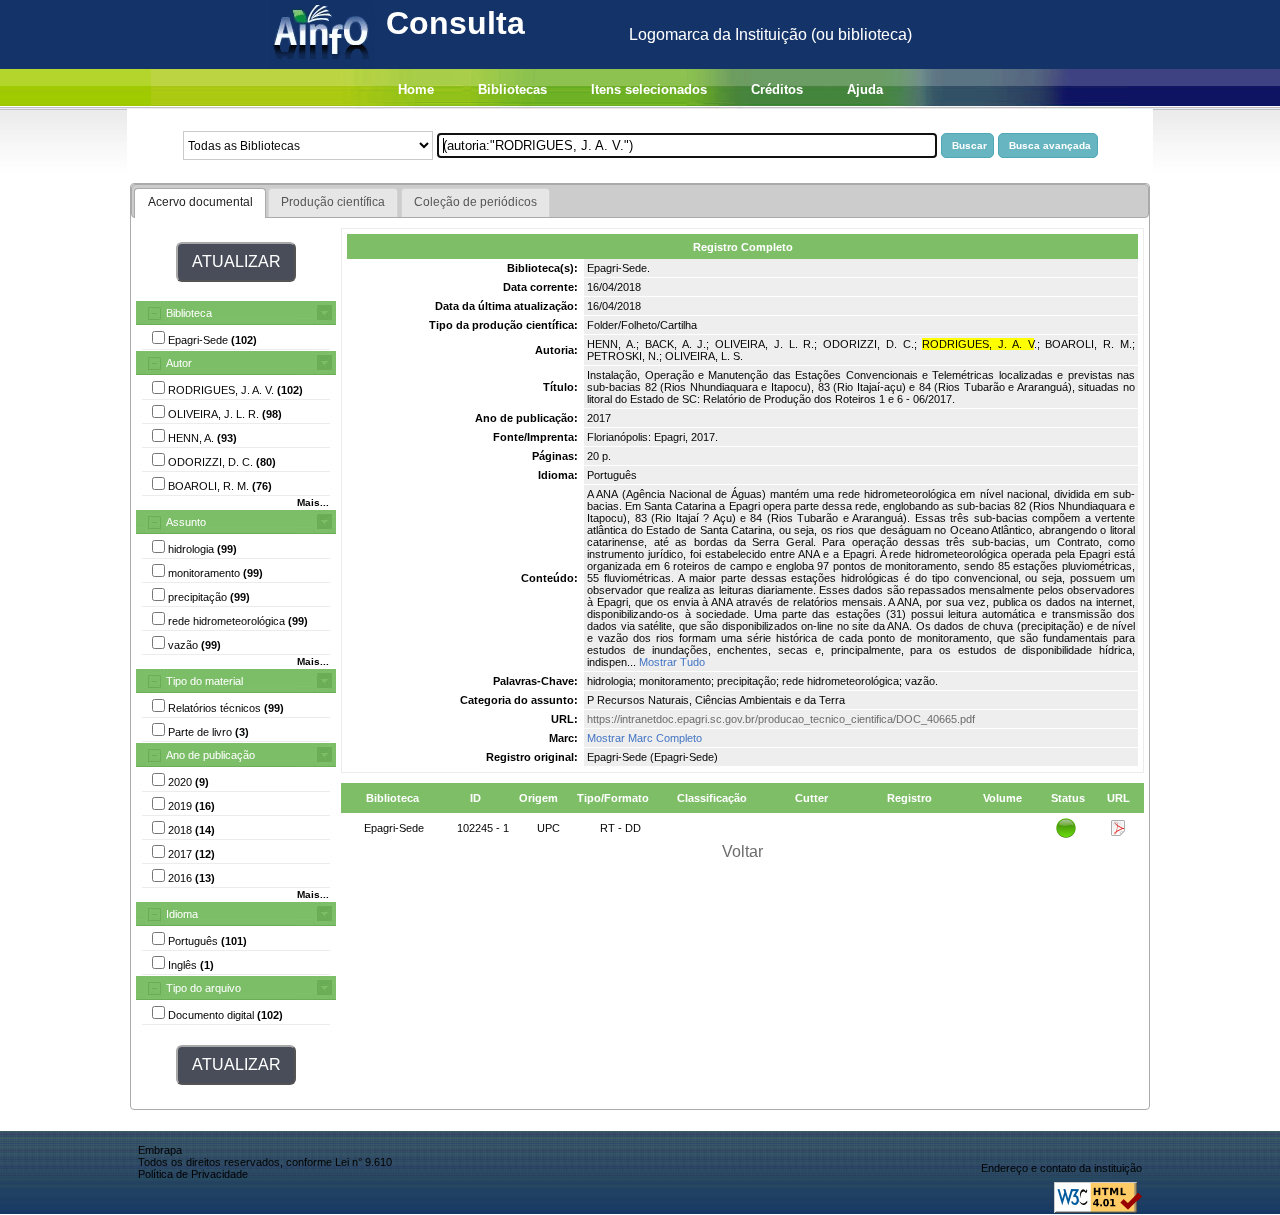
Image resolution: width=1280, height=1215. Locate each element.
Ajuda (865, 89)
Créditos (777, 89)
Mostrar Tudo (672, 662)
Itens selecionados (649, 89)
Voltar (742, 851)
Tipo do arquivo (203, 988)
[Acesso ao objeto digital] (1118, 832)
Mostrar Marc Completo (644, 738)
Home (416, 89)
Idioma (182, 914)
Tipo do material (204, 681)
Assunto (186, 522)
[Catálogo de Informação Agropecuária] (322, 63)
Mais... (313, 502)
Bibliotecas (512, 89)
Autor (179, 363)
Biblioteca (189, 313)
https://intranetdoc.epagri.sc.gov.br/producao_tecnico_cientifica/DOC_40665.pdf (781, 719)
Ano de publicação (210, 755)
